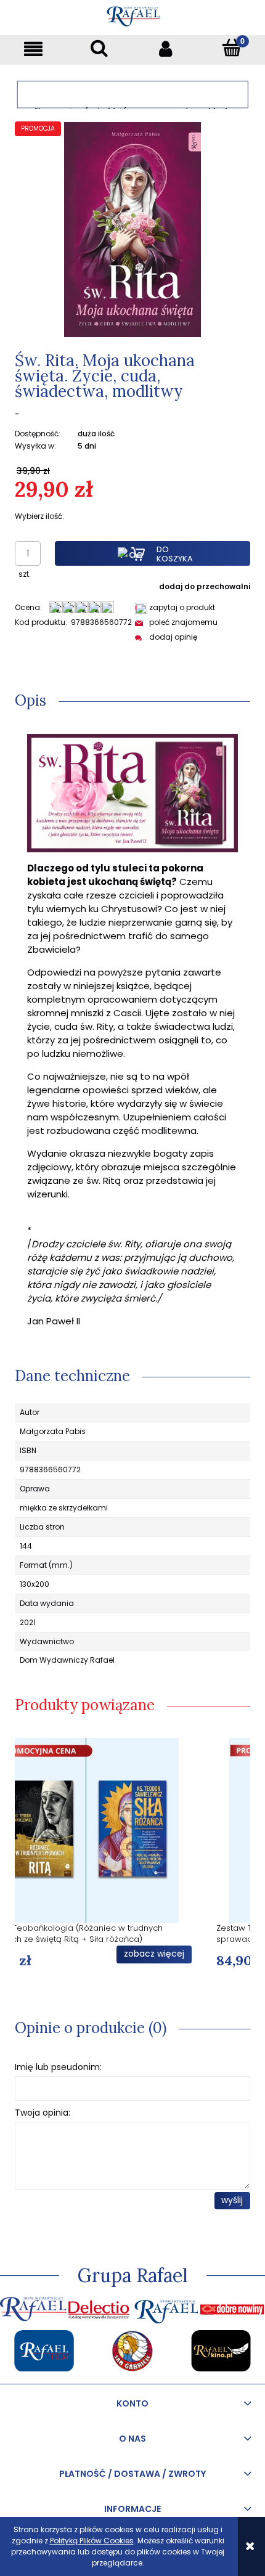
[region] (132, 95)
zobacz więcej (200, 1954)
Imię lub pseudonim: (58, 2067)
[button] (33, 48)
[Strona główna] (133, 14)
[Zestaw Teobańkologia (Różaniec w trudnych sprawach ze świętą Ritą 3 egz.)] (132, 1830)
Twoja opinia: (43, 2113)
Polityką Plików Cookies (92, 2541)
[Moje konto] (166, 48)
